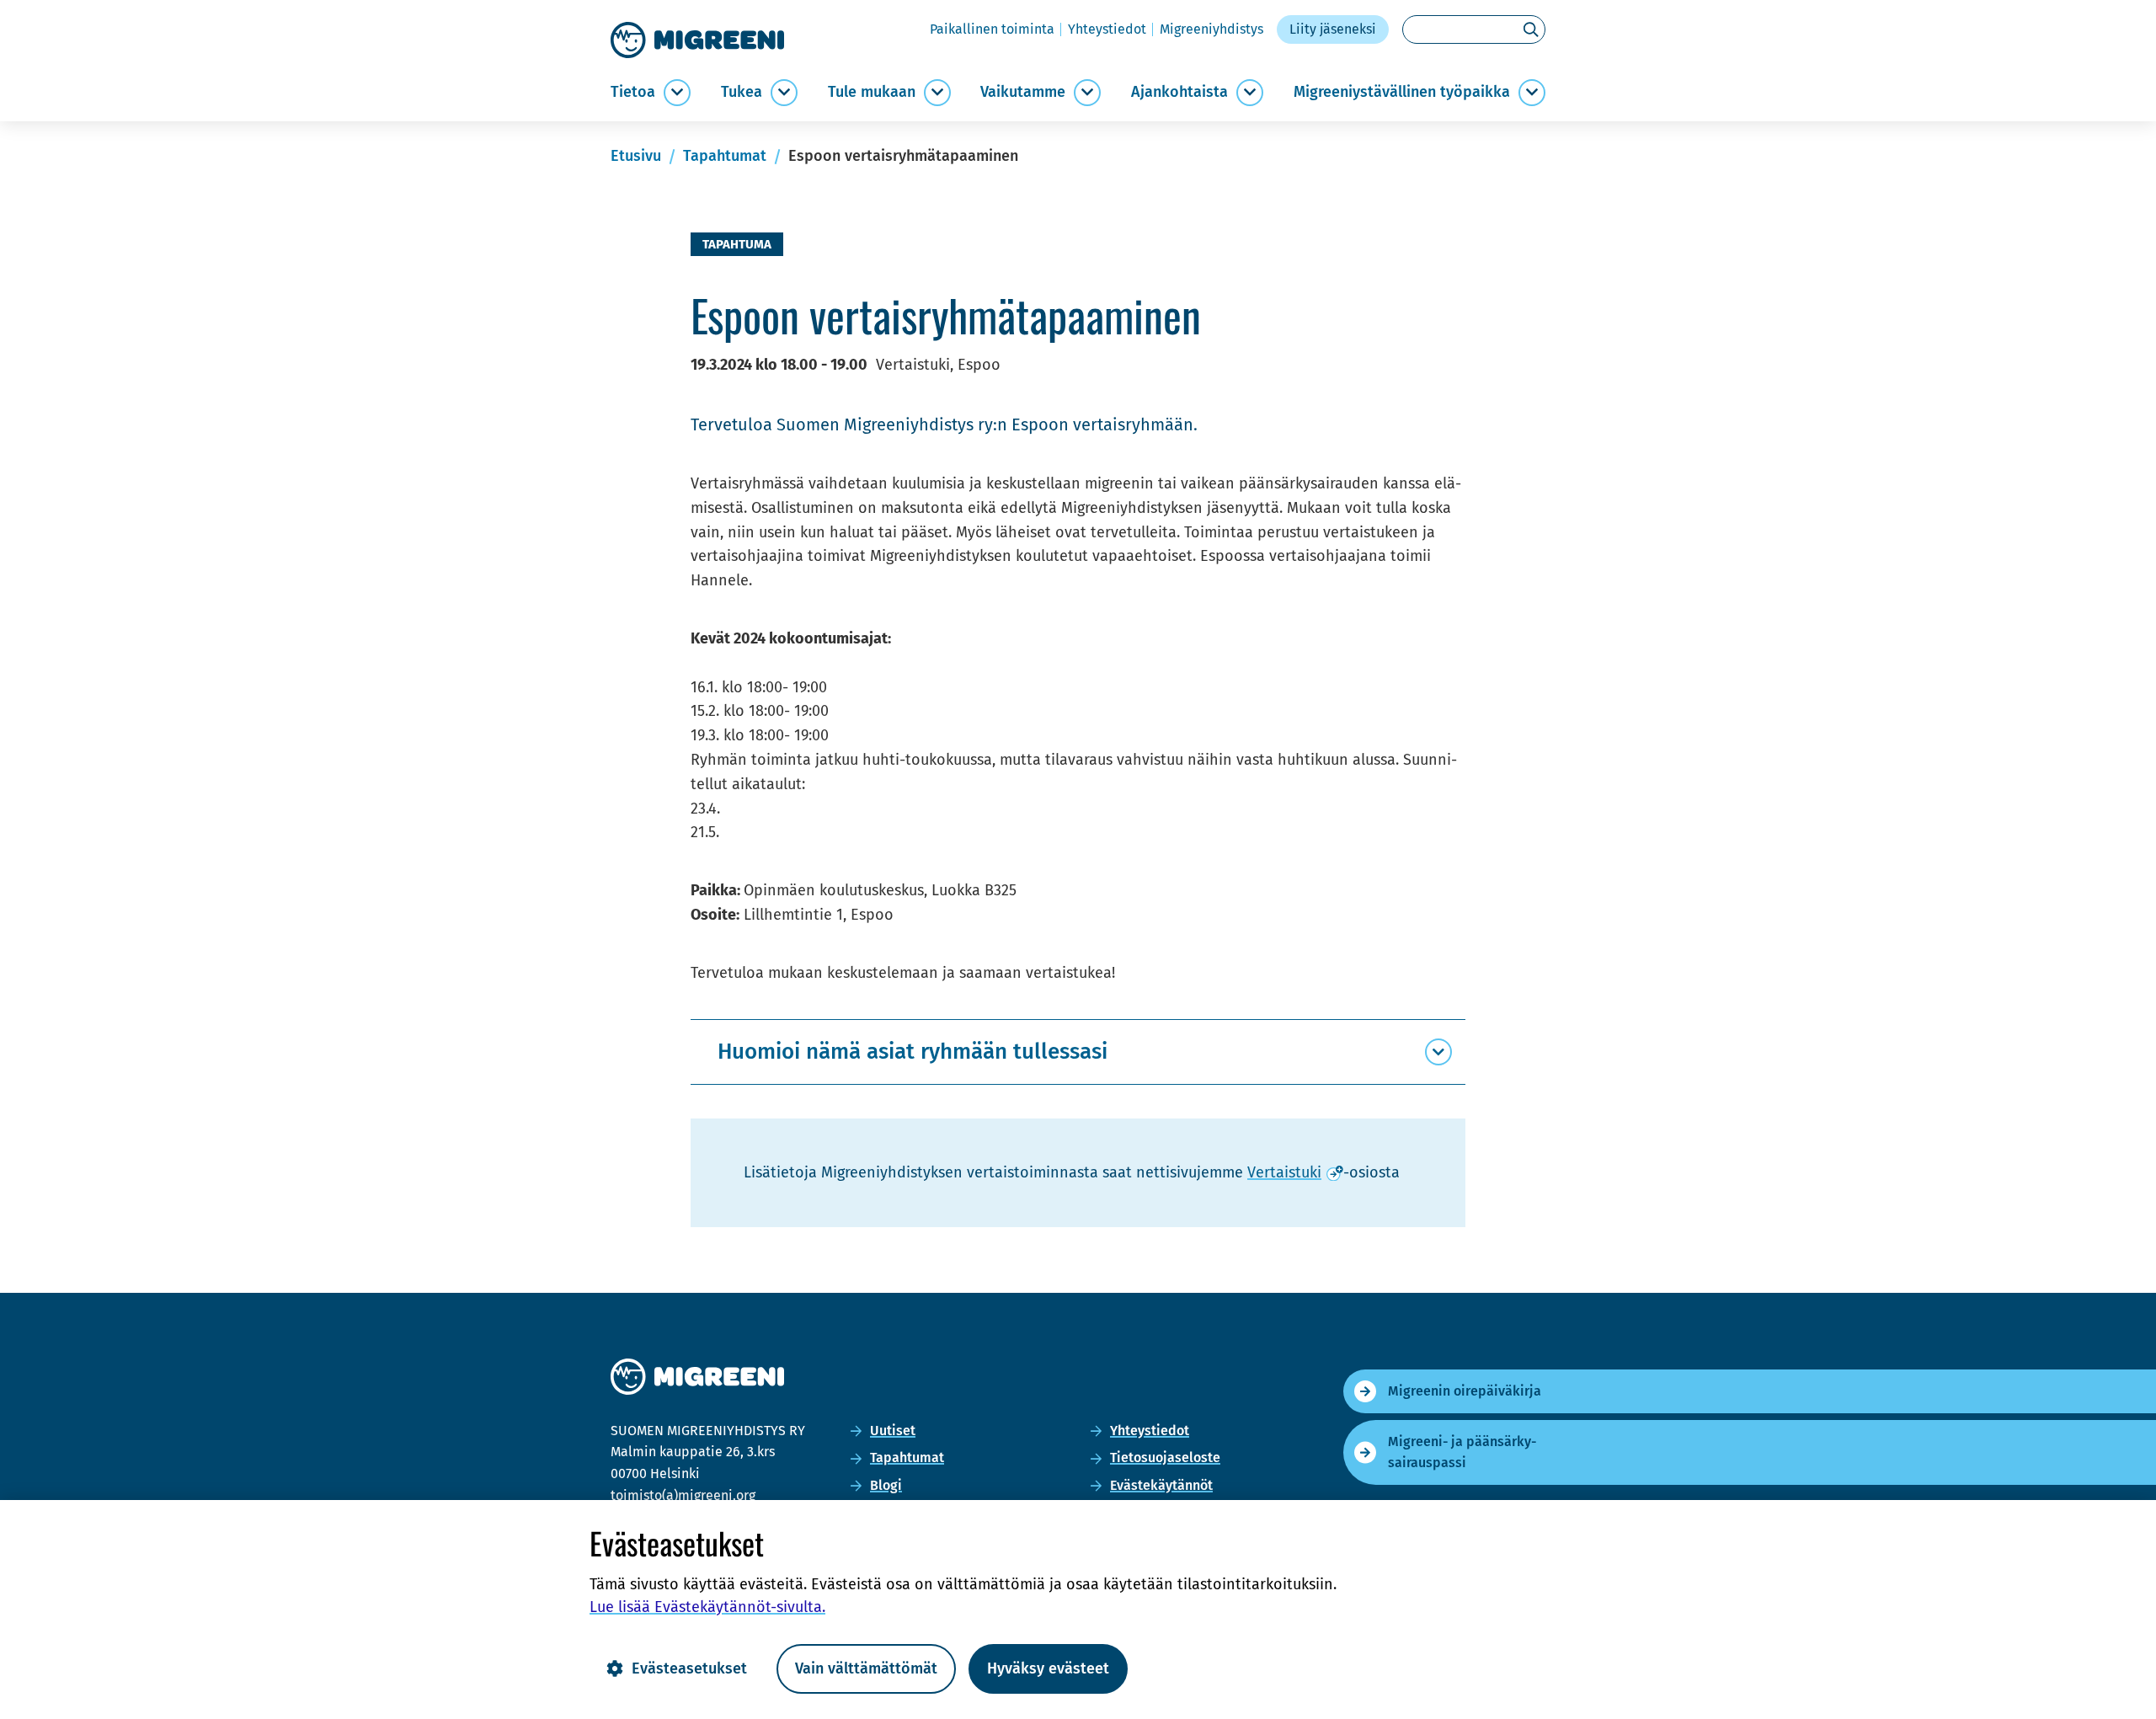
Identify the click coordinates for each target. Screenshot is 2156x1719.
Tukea (742, 92)
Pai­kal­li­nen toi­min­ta (992, 29)
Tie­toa (633, 92)
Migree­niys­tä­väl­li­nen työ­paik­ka (1402, 92)
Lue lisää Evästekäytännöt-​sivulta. (707, 1607)
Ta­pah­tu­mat (907, 1457)
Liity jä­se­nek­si (1333, 29)
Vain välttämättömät (866, 1668)
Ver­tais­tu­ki (1295, 1172)
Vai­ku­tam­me (1023, 92)
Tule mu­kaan (872, 92)
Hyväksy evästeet (1048, 1668)
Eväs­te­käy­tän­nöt (1161, 1485)
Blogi (886, 1485)
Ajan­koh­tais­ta (1179, 92)
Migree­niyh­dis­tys (1211, 29)
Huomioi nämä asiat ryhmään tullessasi (913, 1052)
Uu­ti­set (893, 1431)
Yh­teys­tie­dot (1107, 29)
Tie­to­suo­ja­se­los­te (1165, 1457)
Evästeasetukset (689, 1668)
